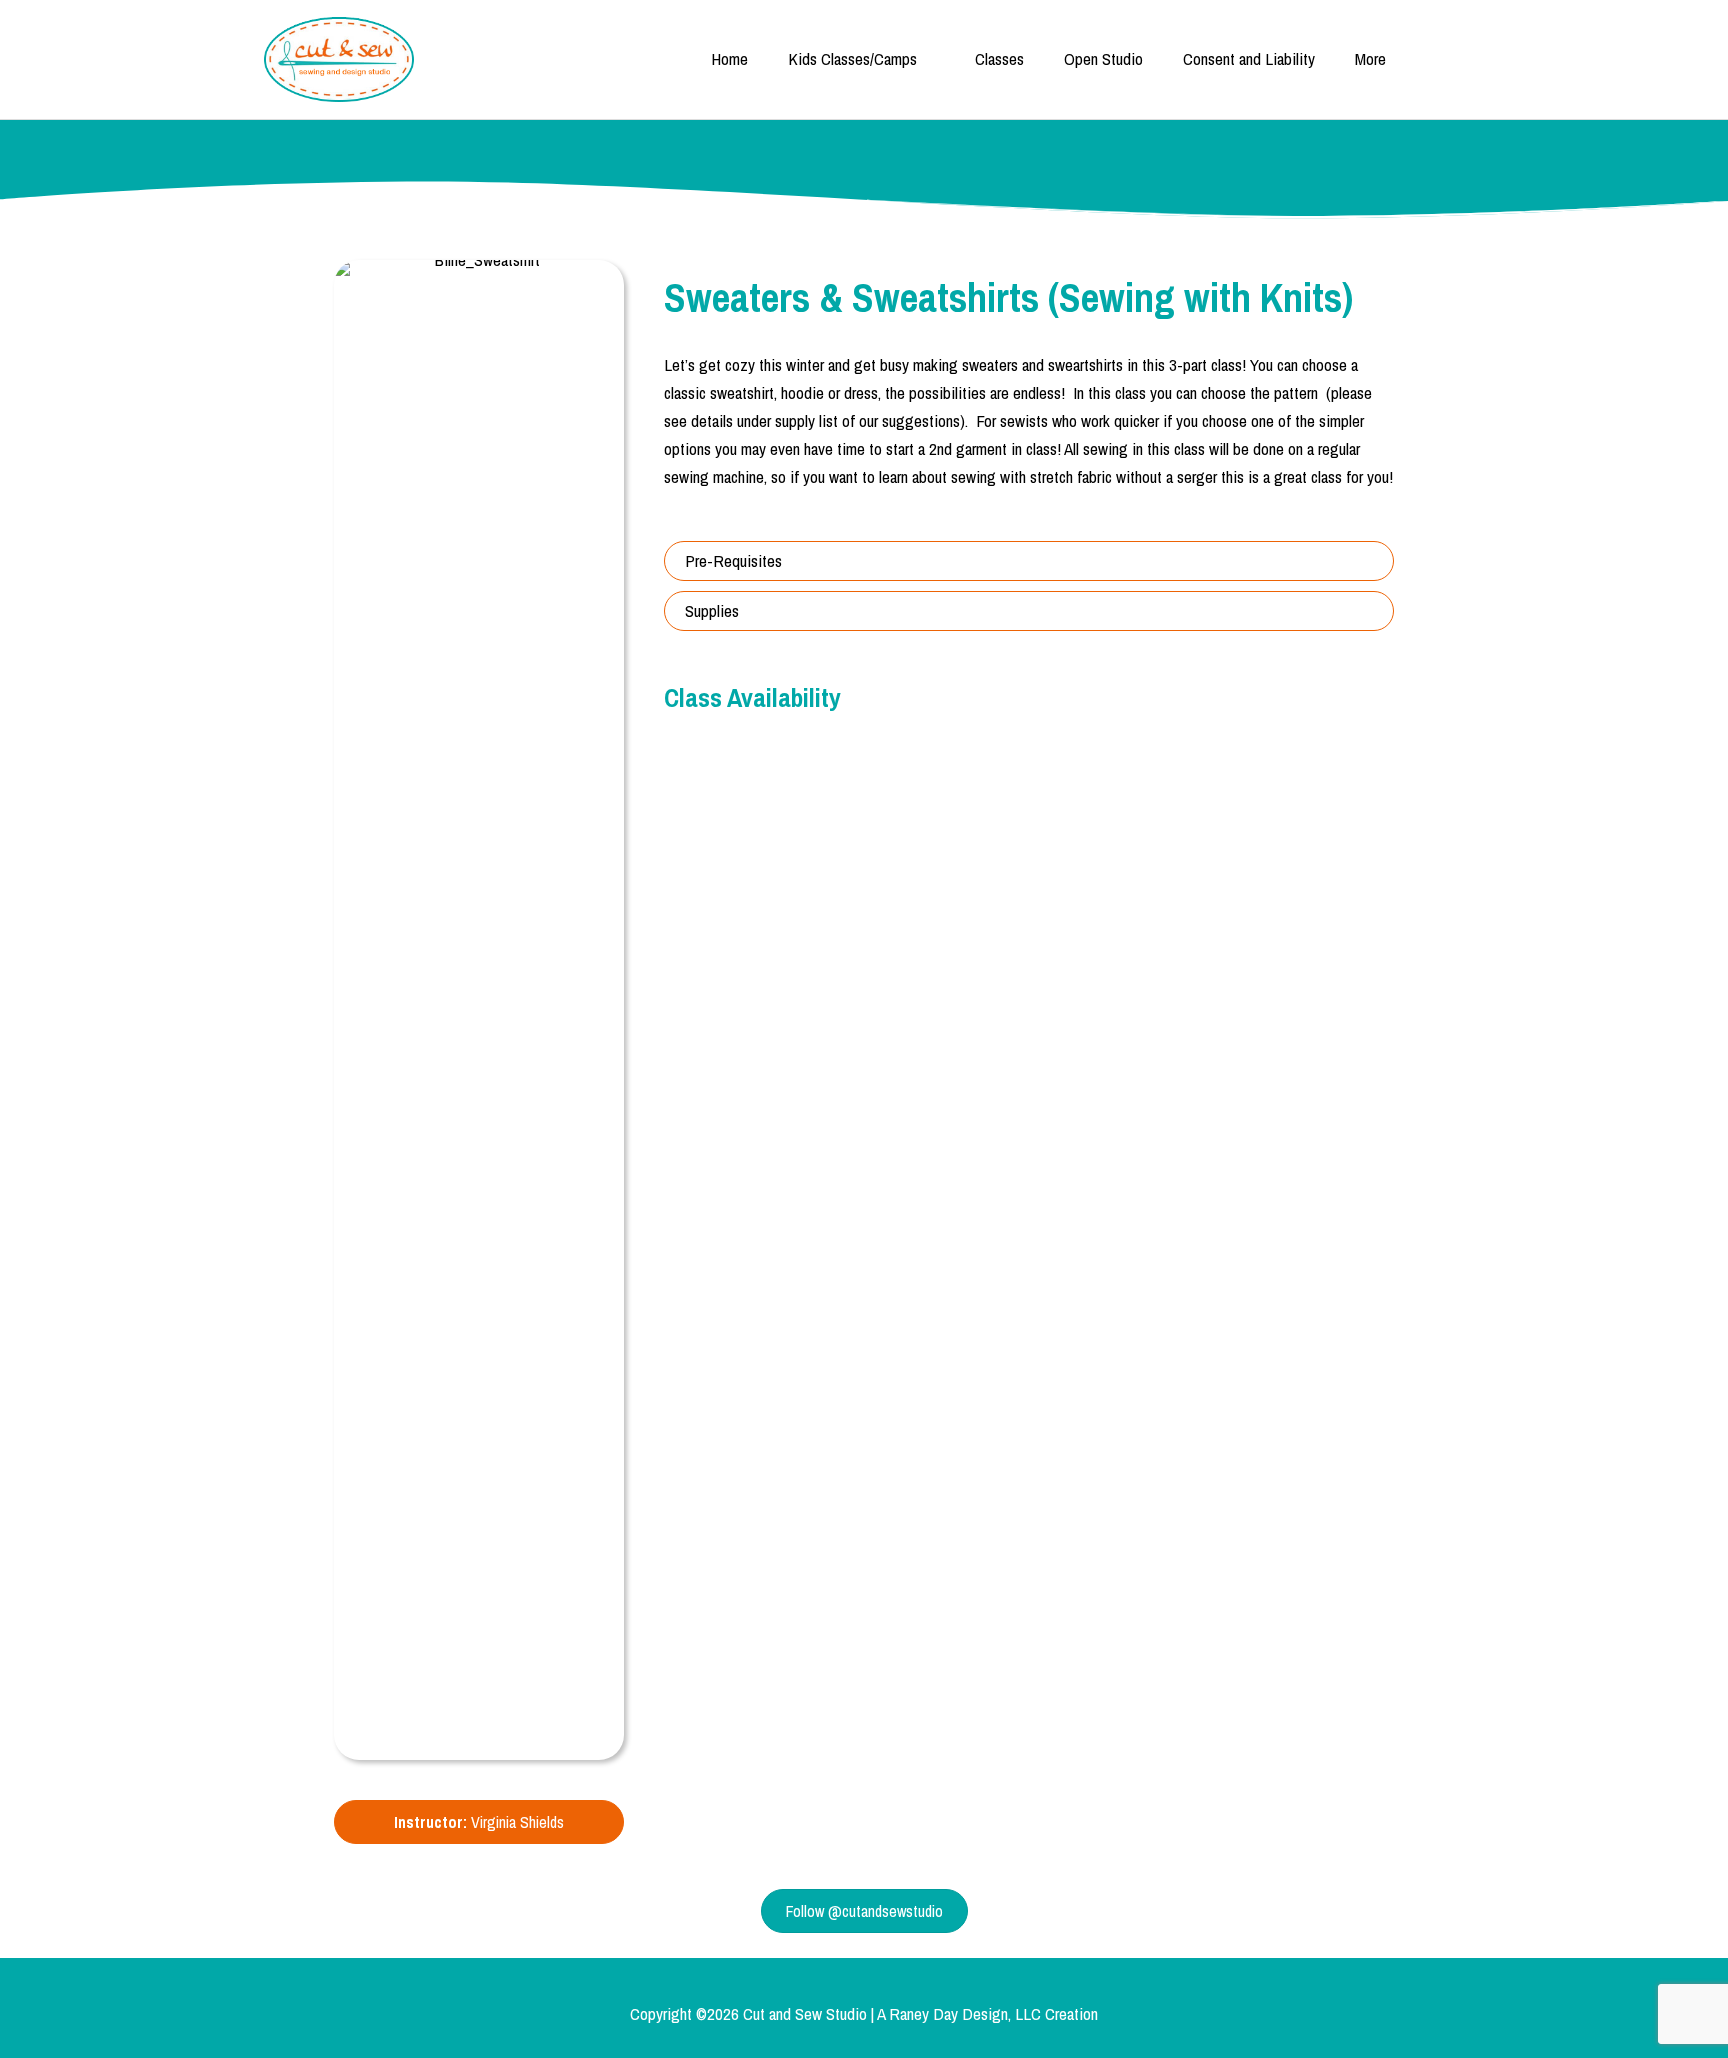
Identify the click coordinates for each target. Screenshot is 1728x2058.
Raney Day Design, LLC (965, 2013)
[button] (1029, 561)
